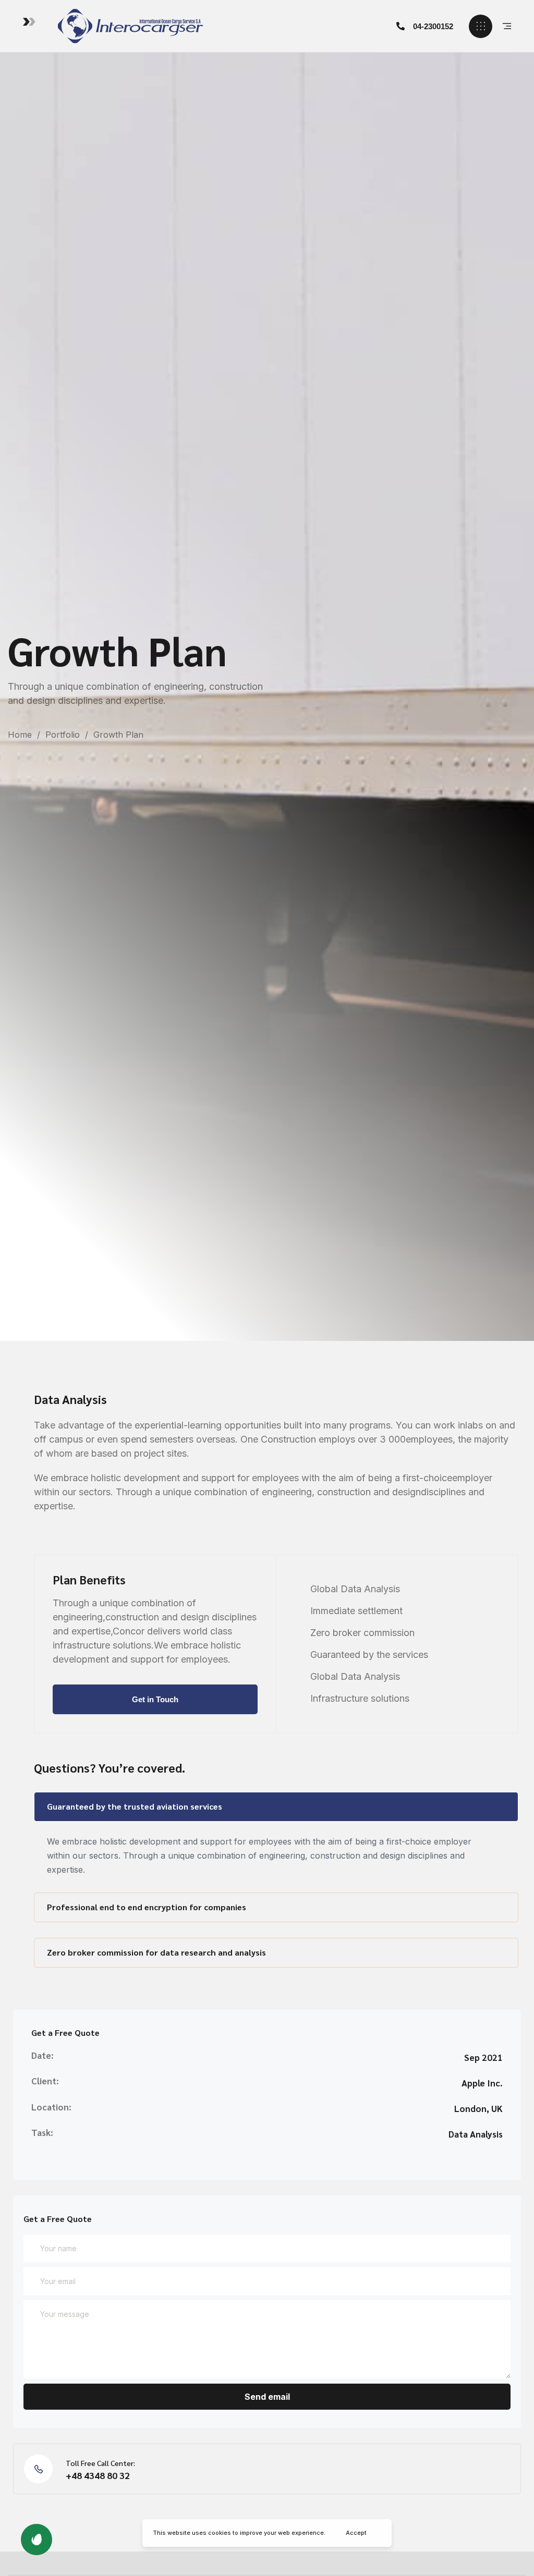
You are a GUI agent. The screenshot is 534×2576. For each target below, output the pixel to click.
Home (20, 735)
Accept (356, 2533)
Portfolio (63, 735)
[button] (425, 26)
